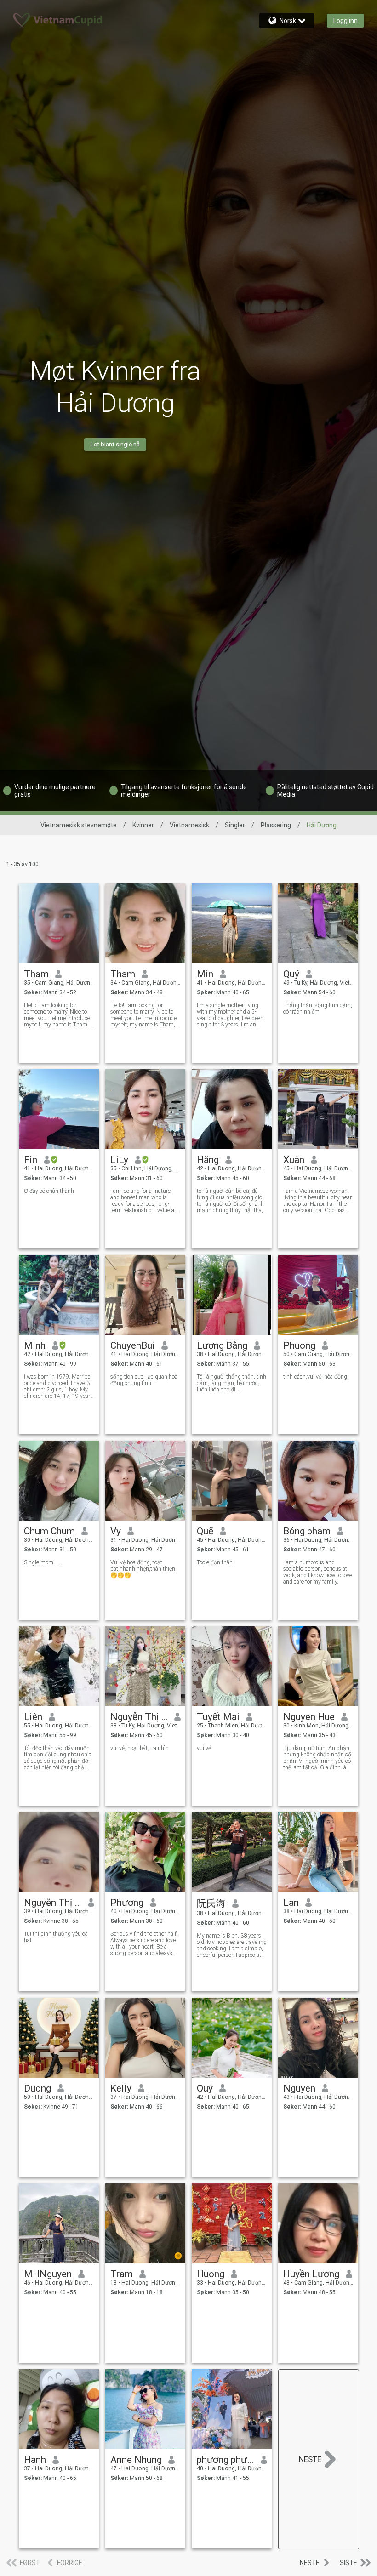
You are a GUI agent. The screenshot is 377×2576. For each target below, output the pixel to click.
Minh (35, 1345)
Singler (235, 825)
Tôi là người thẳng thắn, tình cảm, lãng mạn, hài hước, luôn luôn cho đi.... (231, 1383)
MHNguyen (48, 2274)
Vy (116, 1531)
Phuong (299, 1345)
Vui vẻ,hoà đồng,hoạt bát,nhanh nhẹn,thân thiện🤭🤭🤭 (143, 1569)
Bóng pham (307, 1531)
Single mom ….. (43, 1562)
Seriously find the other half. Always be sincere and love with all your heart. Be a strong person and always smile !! (144, 1943)
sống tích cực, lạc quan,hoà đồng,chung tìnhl (144, 1380)
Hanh (35, 2460)
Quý (291, 974)
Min (205, 974)
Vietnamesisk (189, 825)
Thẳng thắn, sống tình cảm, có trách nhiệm (318, 1009)
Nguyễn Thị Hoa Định (139, 1717)
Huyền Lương (311, 2274)
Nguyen (299, 2088)
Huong (211, 2274)
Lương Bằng (222, 1345)
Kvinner (143, 825)
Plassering (276, 825)
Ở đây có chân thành (49, 1191)
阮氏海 (211, 1904)
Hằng (208, 1160)
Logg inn (346, 21)
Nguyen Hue (309, 1717)
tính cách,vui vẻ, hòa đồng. (316, 1377)
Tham (36, 974)
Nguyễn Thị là (53, 1903)
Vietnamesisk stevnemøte (79, 825)
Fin (31, 1160)
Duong (37, 2088)
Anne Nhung (136, 2460)
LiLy (119, 1160)
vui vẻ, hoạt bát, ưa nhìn (140, 1748)
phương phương (226, 2460)
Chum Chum (49, 1531)
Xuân (294, 1160)
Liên (33, 1717)
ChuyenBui (133, 1345)
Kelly (121, 2088)
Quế (205, 1531)
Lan (291, 1903)
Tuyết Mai (218, 1717)
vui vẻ (204, 1748)
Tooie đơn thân (215, 1562)
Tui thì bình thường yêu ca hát (56, 1937)
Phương (127, 1903)
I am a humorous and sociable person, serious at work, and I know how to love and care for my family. (318, 1572)
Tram (122, 2274)
